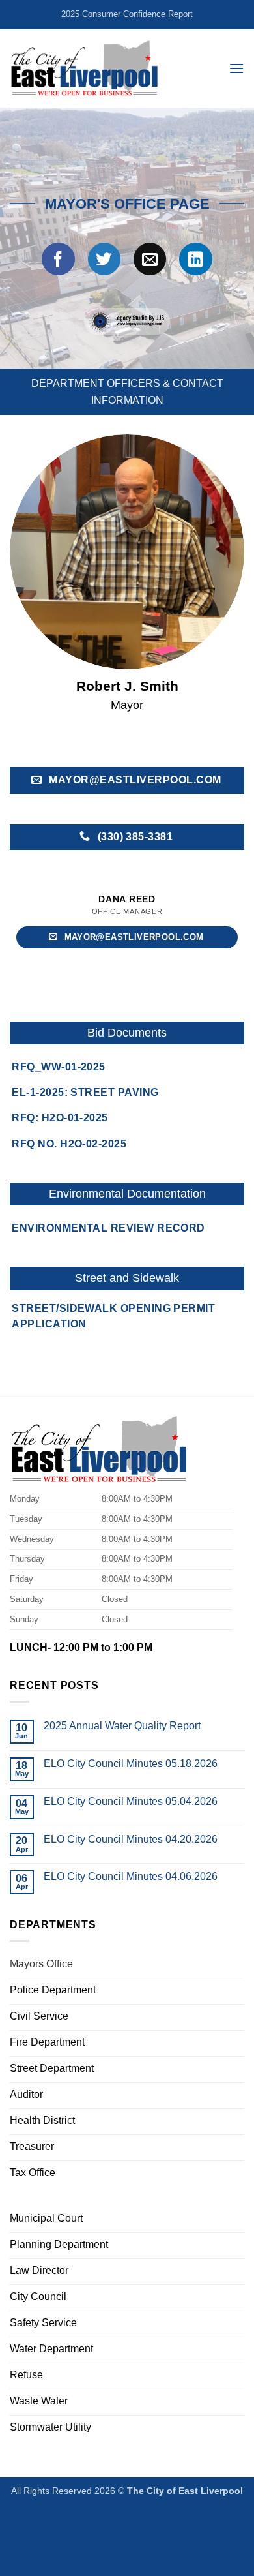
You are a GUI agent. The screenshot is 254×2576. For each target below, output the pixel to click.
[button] (236, 68)
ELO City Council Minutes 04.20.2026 (131, 1839)
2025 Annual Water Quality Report (122, 1726)
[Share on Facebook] (58, 259)
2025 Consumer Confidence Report (127, 14)
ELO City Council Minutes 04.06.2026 (131, 1876)
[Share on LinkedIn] (195, 259)
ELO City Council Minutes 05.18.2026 (131, 1764)
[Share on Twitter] (104, 259)
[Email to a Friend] (150, 259)
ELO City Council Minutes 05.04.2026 (131, 1801)
